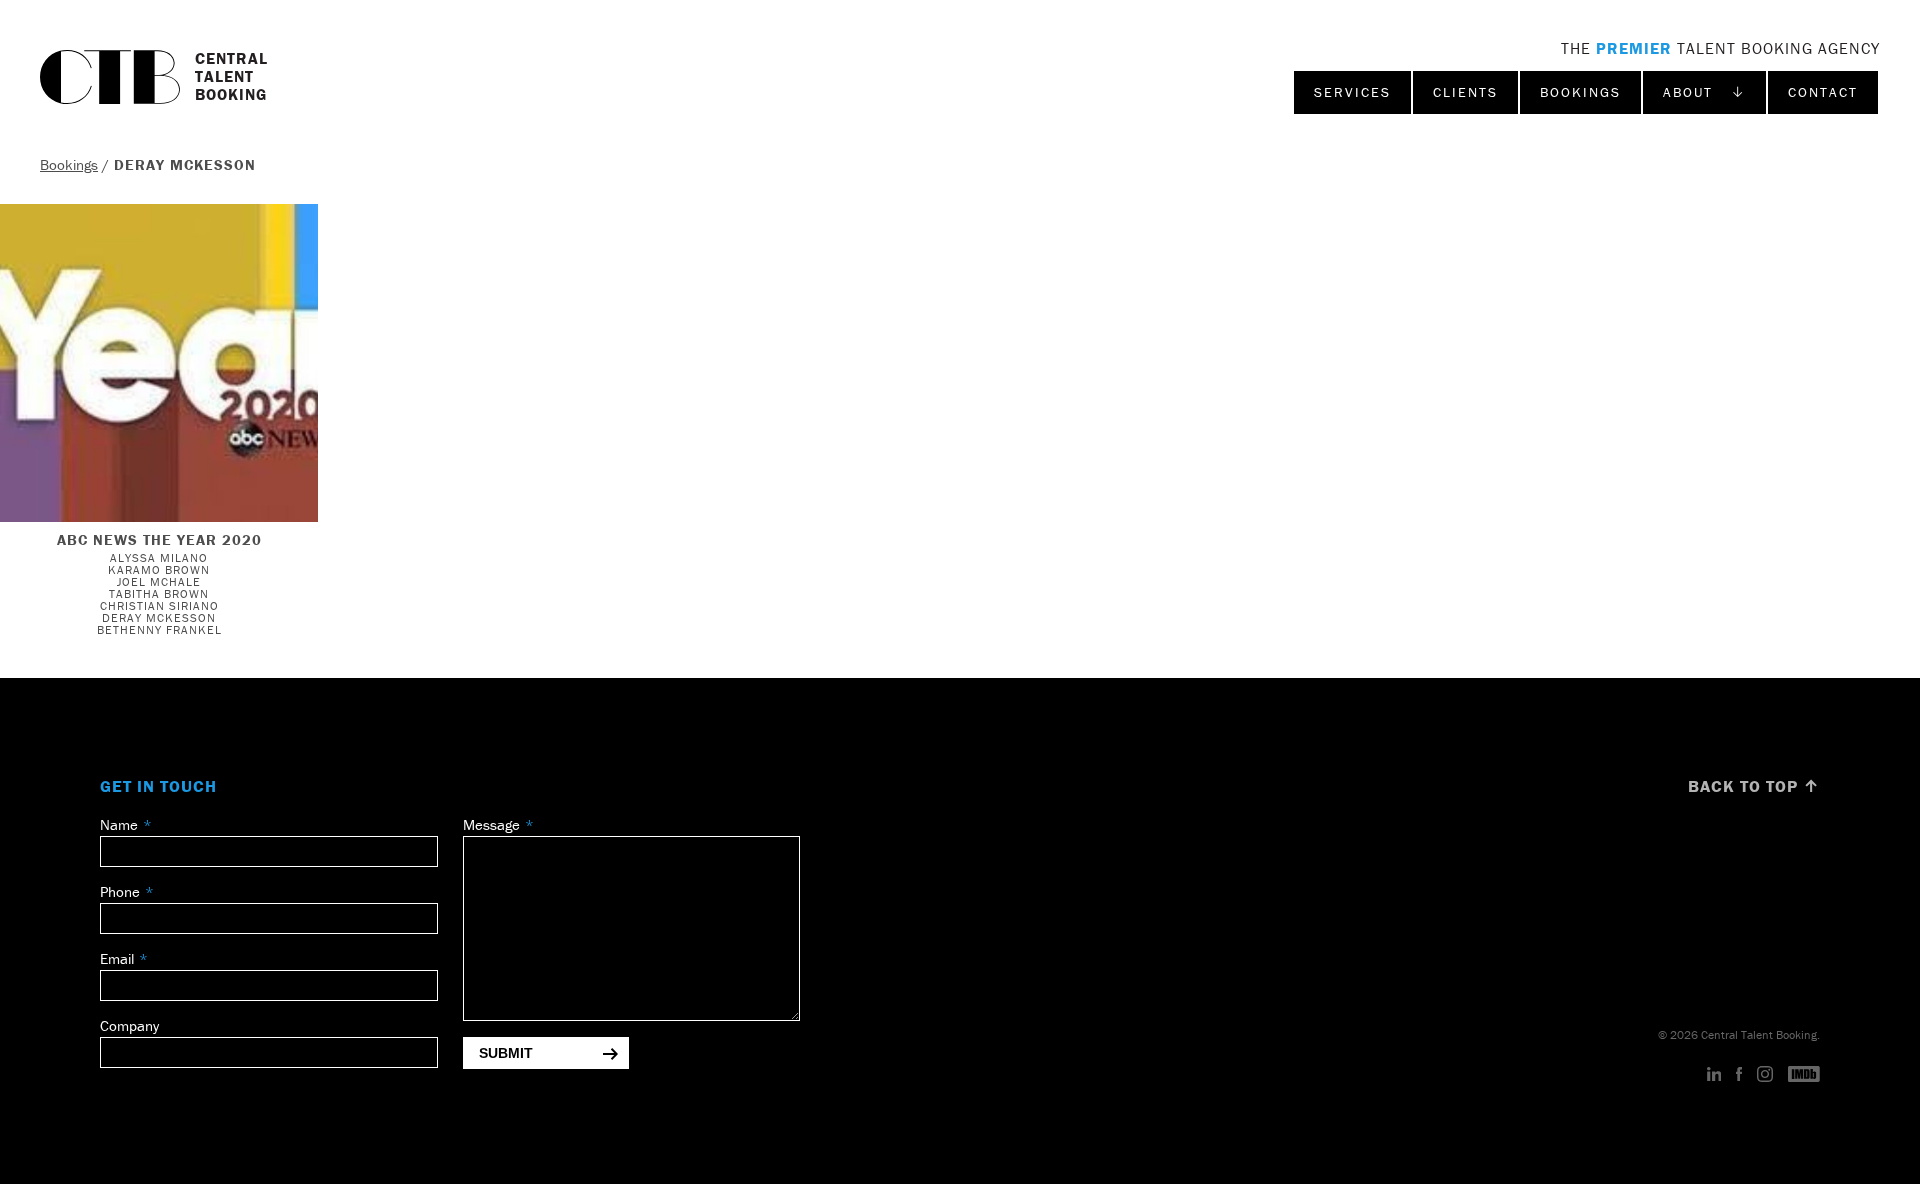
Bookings (1580, 92)
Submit (506, 1053)
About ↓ (1704, 92)
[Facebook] (1739, 1075)
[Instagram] (1765, 1075)
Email (117, 958)
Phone (120, 891)
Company (129, 1025)
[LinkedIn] (1714, 1075)
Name (119, 824)
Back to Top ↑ (1754, 786)
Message (491, 824)
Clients (1465, 92)
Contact (1823, 92)
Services (1352, 92)
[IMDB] (1804, 1075)
